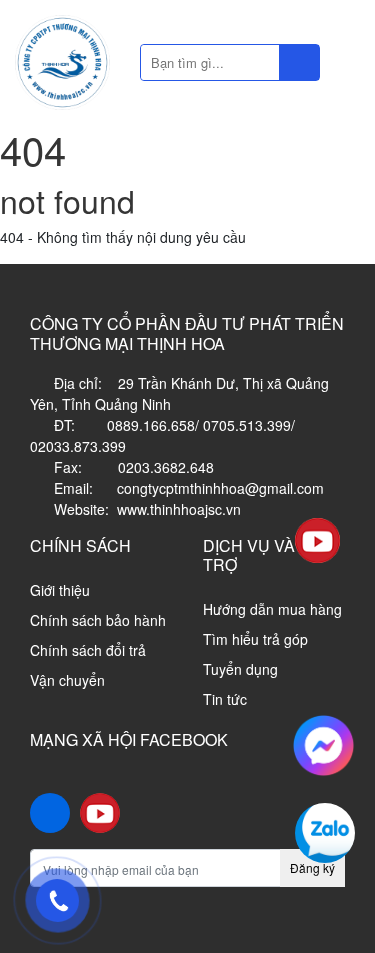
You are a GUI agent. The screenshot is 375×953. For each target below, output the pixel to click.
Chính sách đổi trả (88, 650)
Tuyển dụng (240, 669)
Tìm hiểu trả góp (255, 639)
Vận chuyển (67, 680)
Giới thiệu (60, 590)
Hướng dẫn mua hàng (272, 609)
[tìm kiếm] (299, 62)
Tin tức (225, 699)
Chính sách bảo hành (98, 620)
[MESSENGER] (323, 743)
